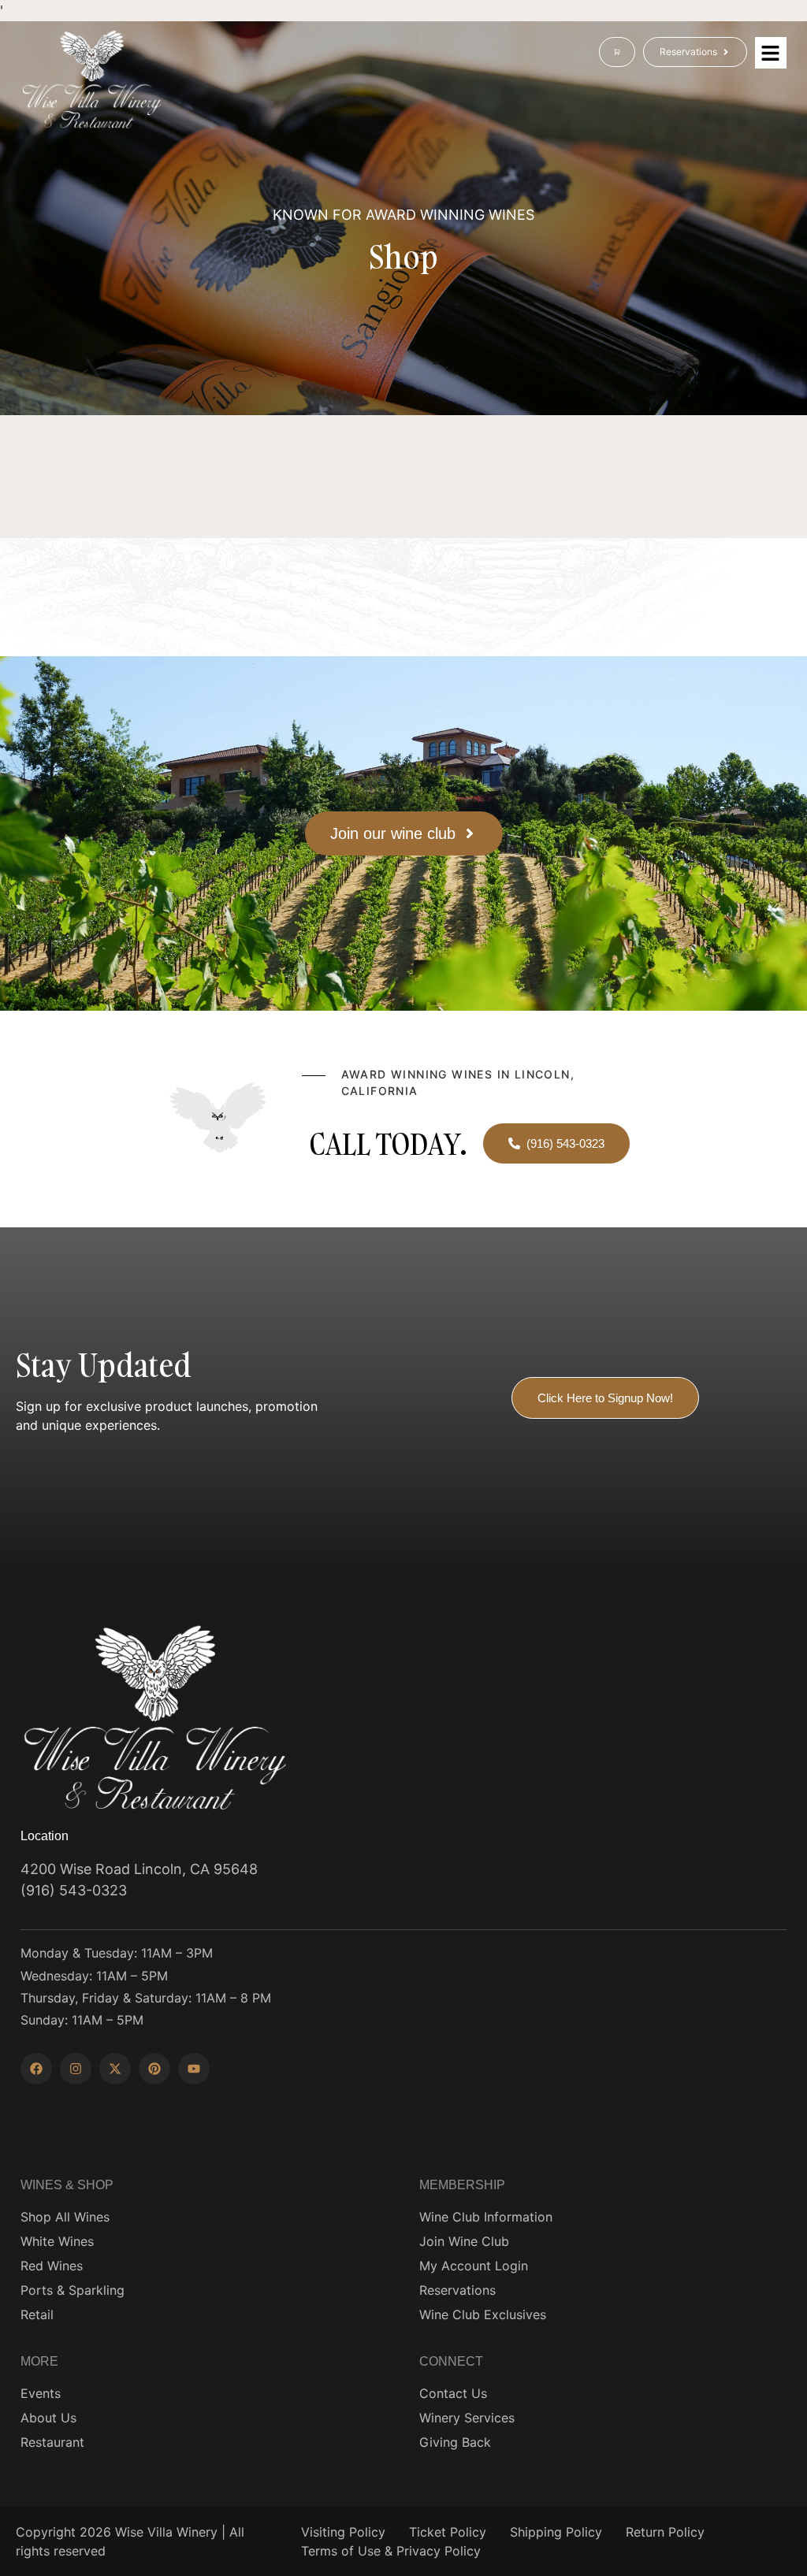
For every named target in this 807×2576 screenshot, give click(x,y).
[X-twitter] (115, 2069)
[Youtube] (194, 2069)
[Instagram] (76, 2069)
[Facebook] (36, 2069)
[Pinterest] (154, 2069)
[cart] (617, 52)
